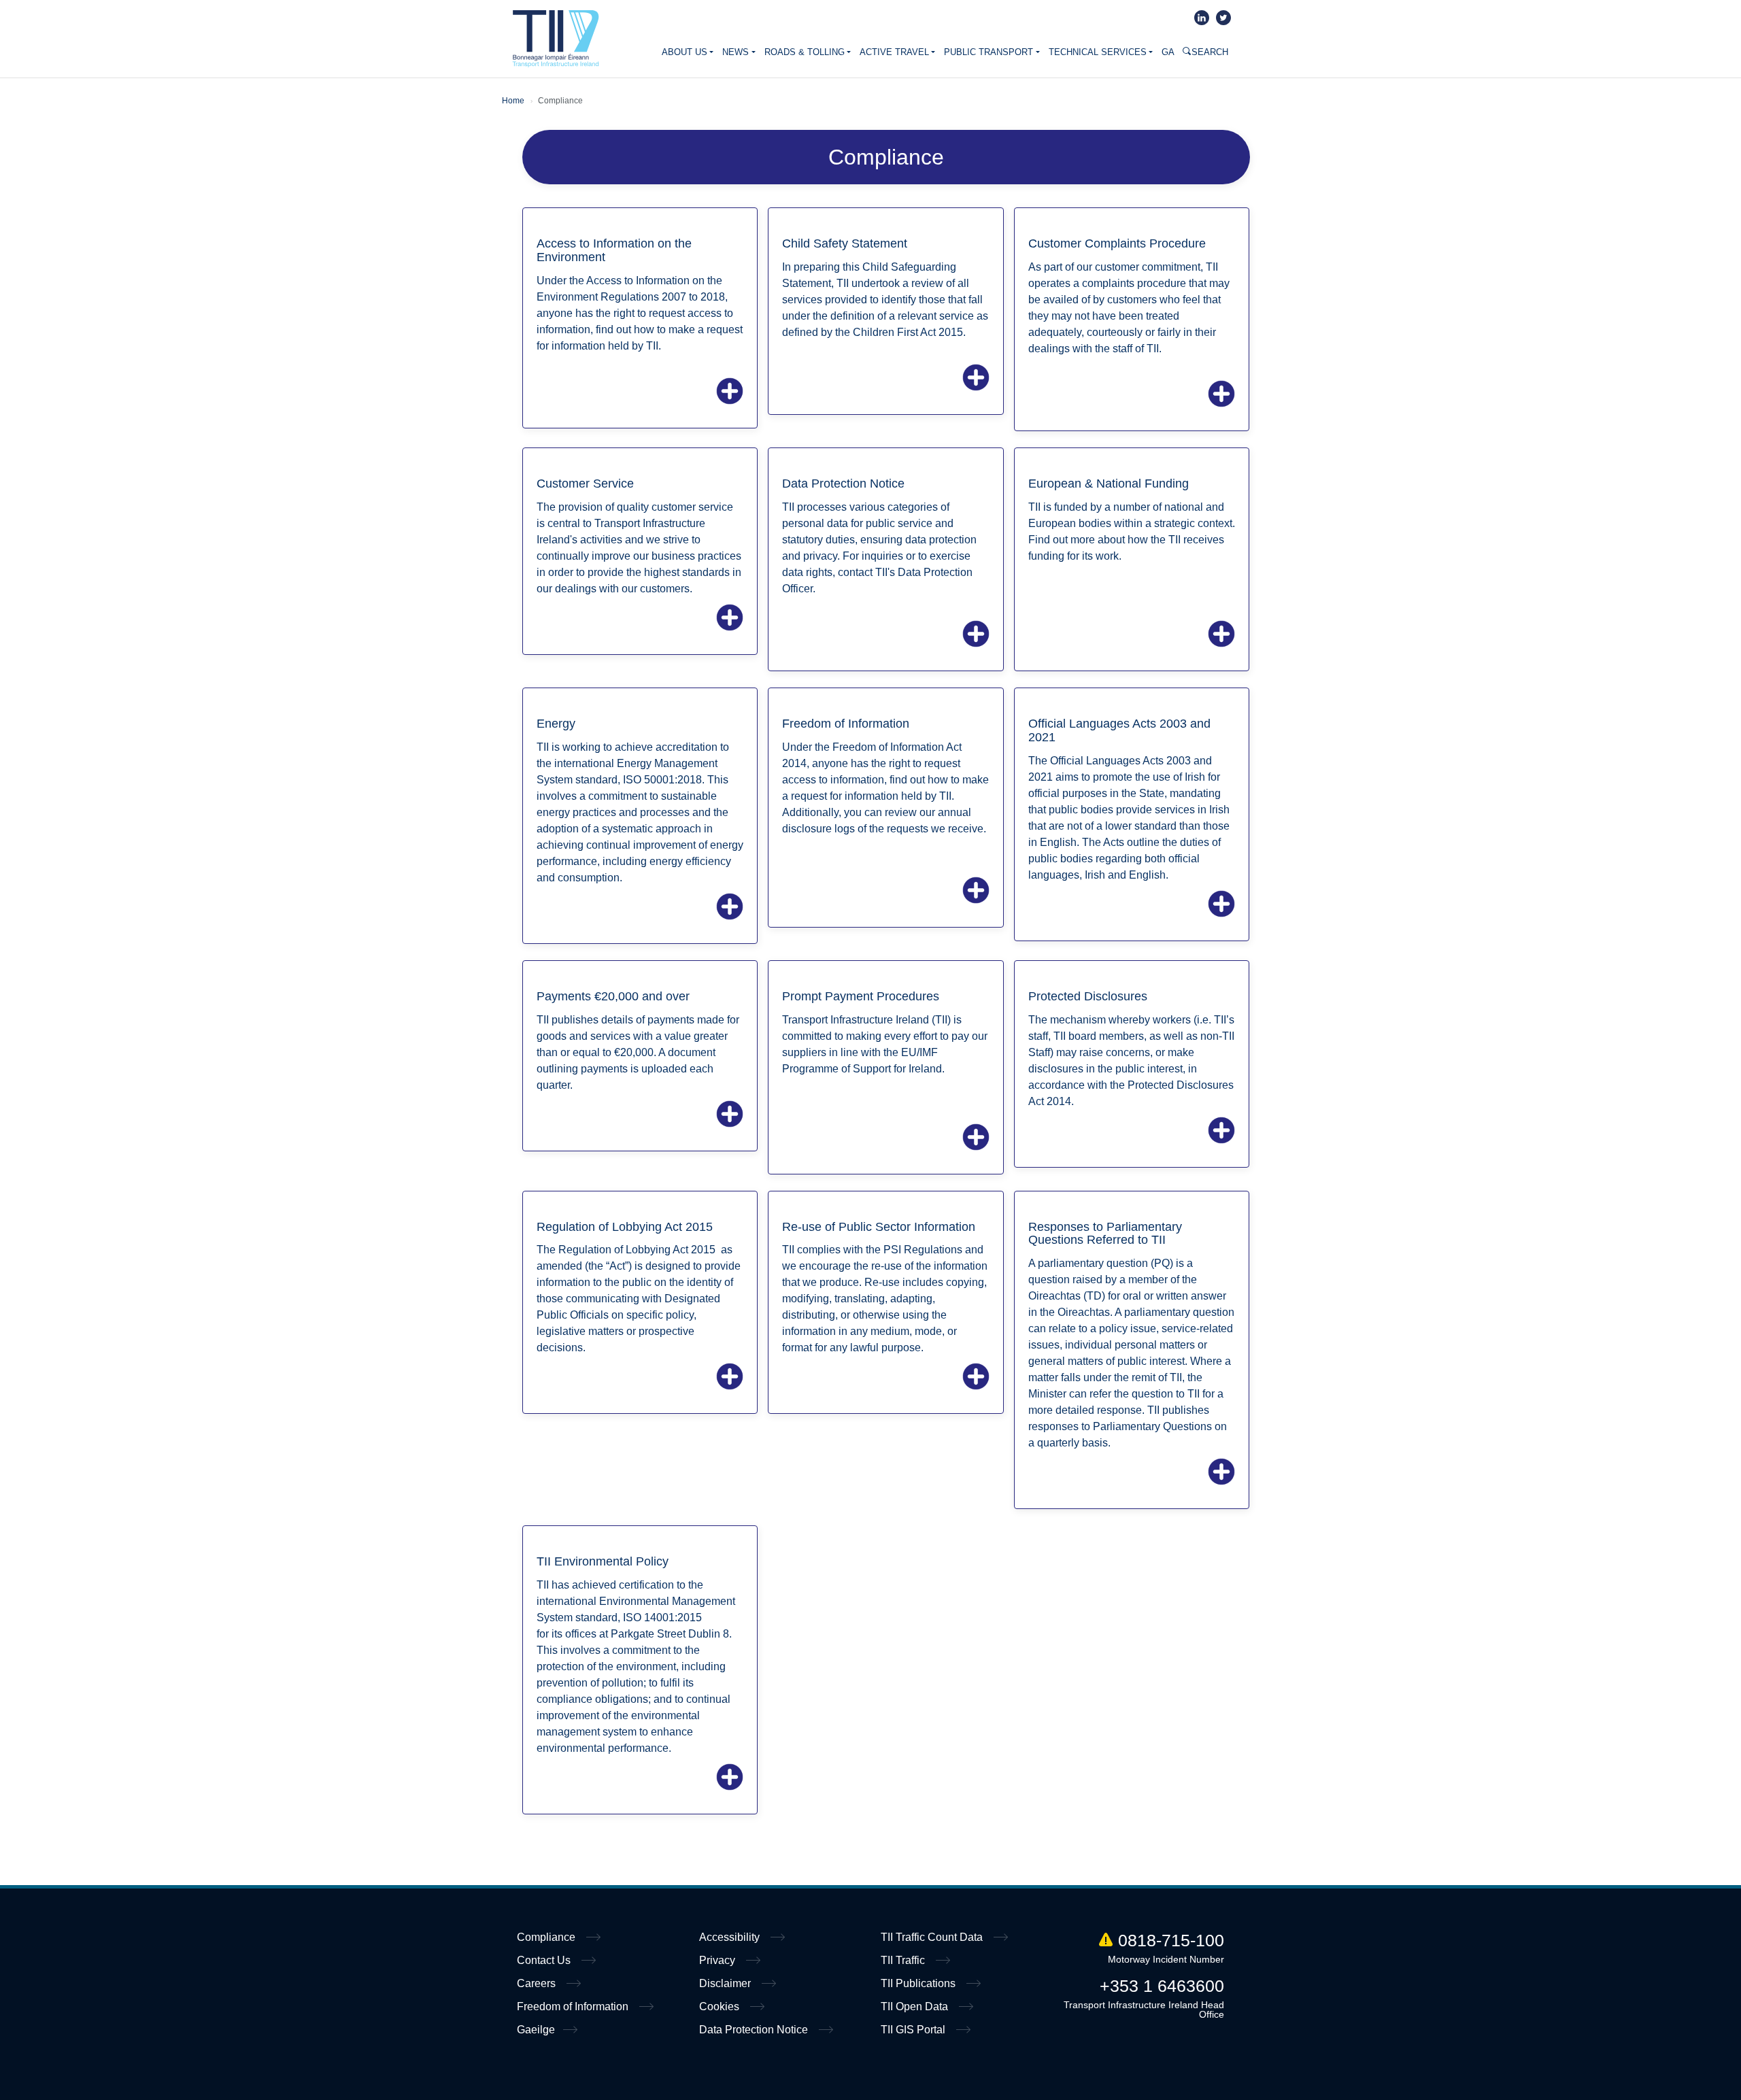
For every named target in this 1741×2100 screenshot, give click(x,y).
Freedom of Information (574, 2006)
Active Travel (894, 52)
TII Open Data (916, 2006)
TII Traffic (904, 1960)
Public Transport (988, 52)
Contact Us (545, 1960)
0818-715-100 (1171, 1940)
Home (556, 39)
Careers (538, 1983)
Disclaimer (726, 1983)
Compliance (547, 1937)
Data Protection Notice (755, 2030)
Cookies (721, 2006)
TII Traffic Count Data (933, 1937)
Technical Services (1098, 52)
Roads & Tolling (805, 52)
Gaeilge (536, 2030)
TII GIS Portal (914, 2030)
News (736, 52)
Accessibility (731, 1937)
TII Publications (919, 1983)
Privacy (719, 1960)
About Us (684, 52)
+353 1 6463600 (1162, 1986)
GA (1168, 52)
